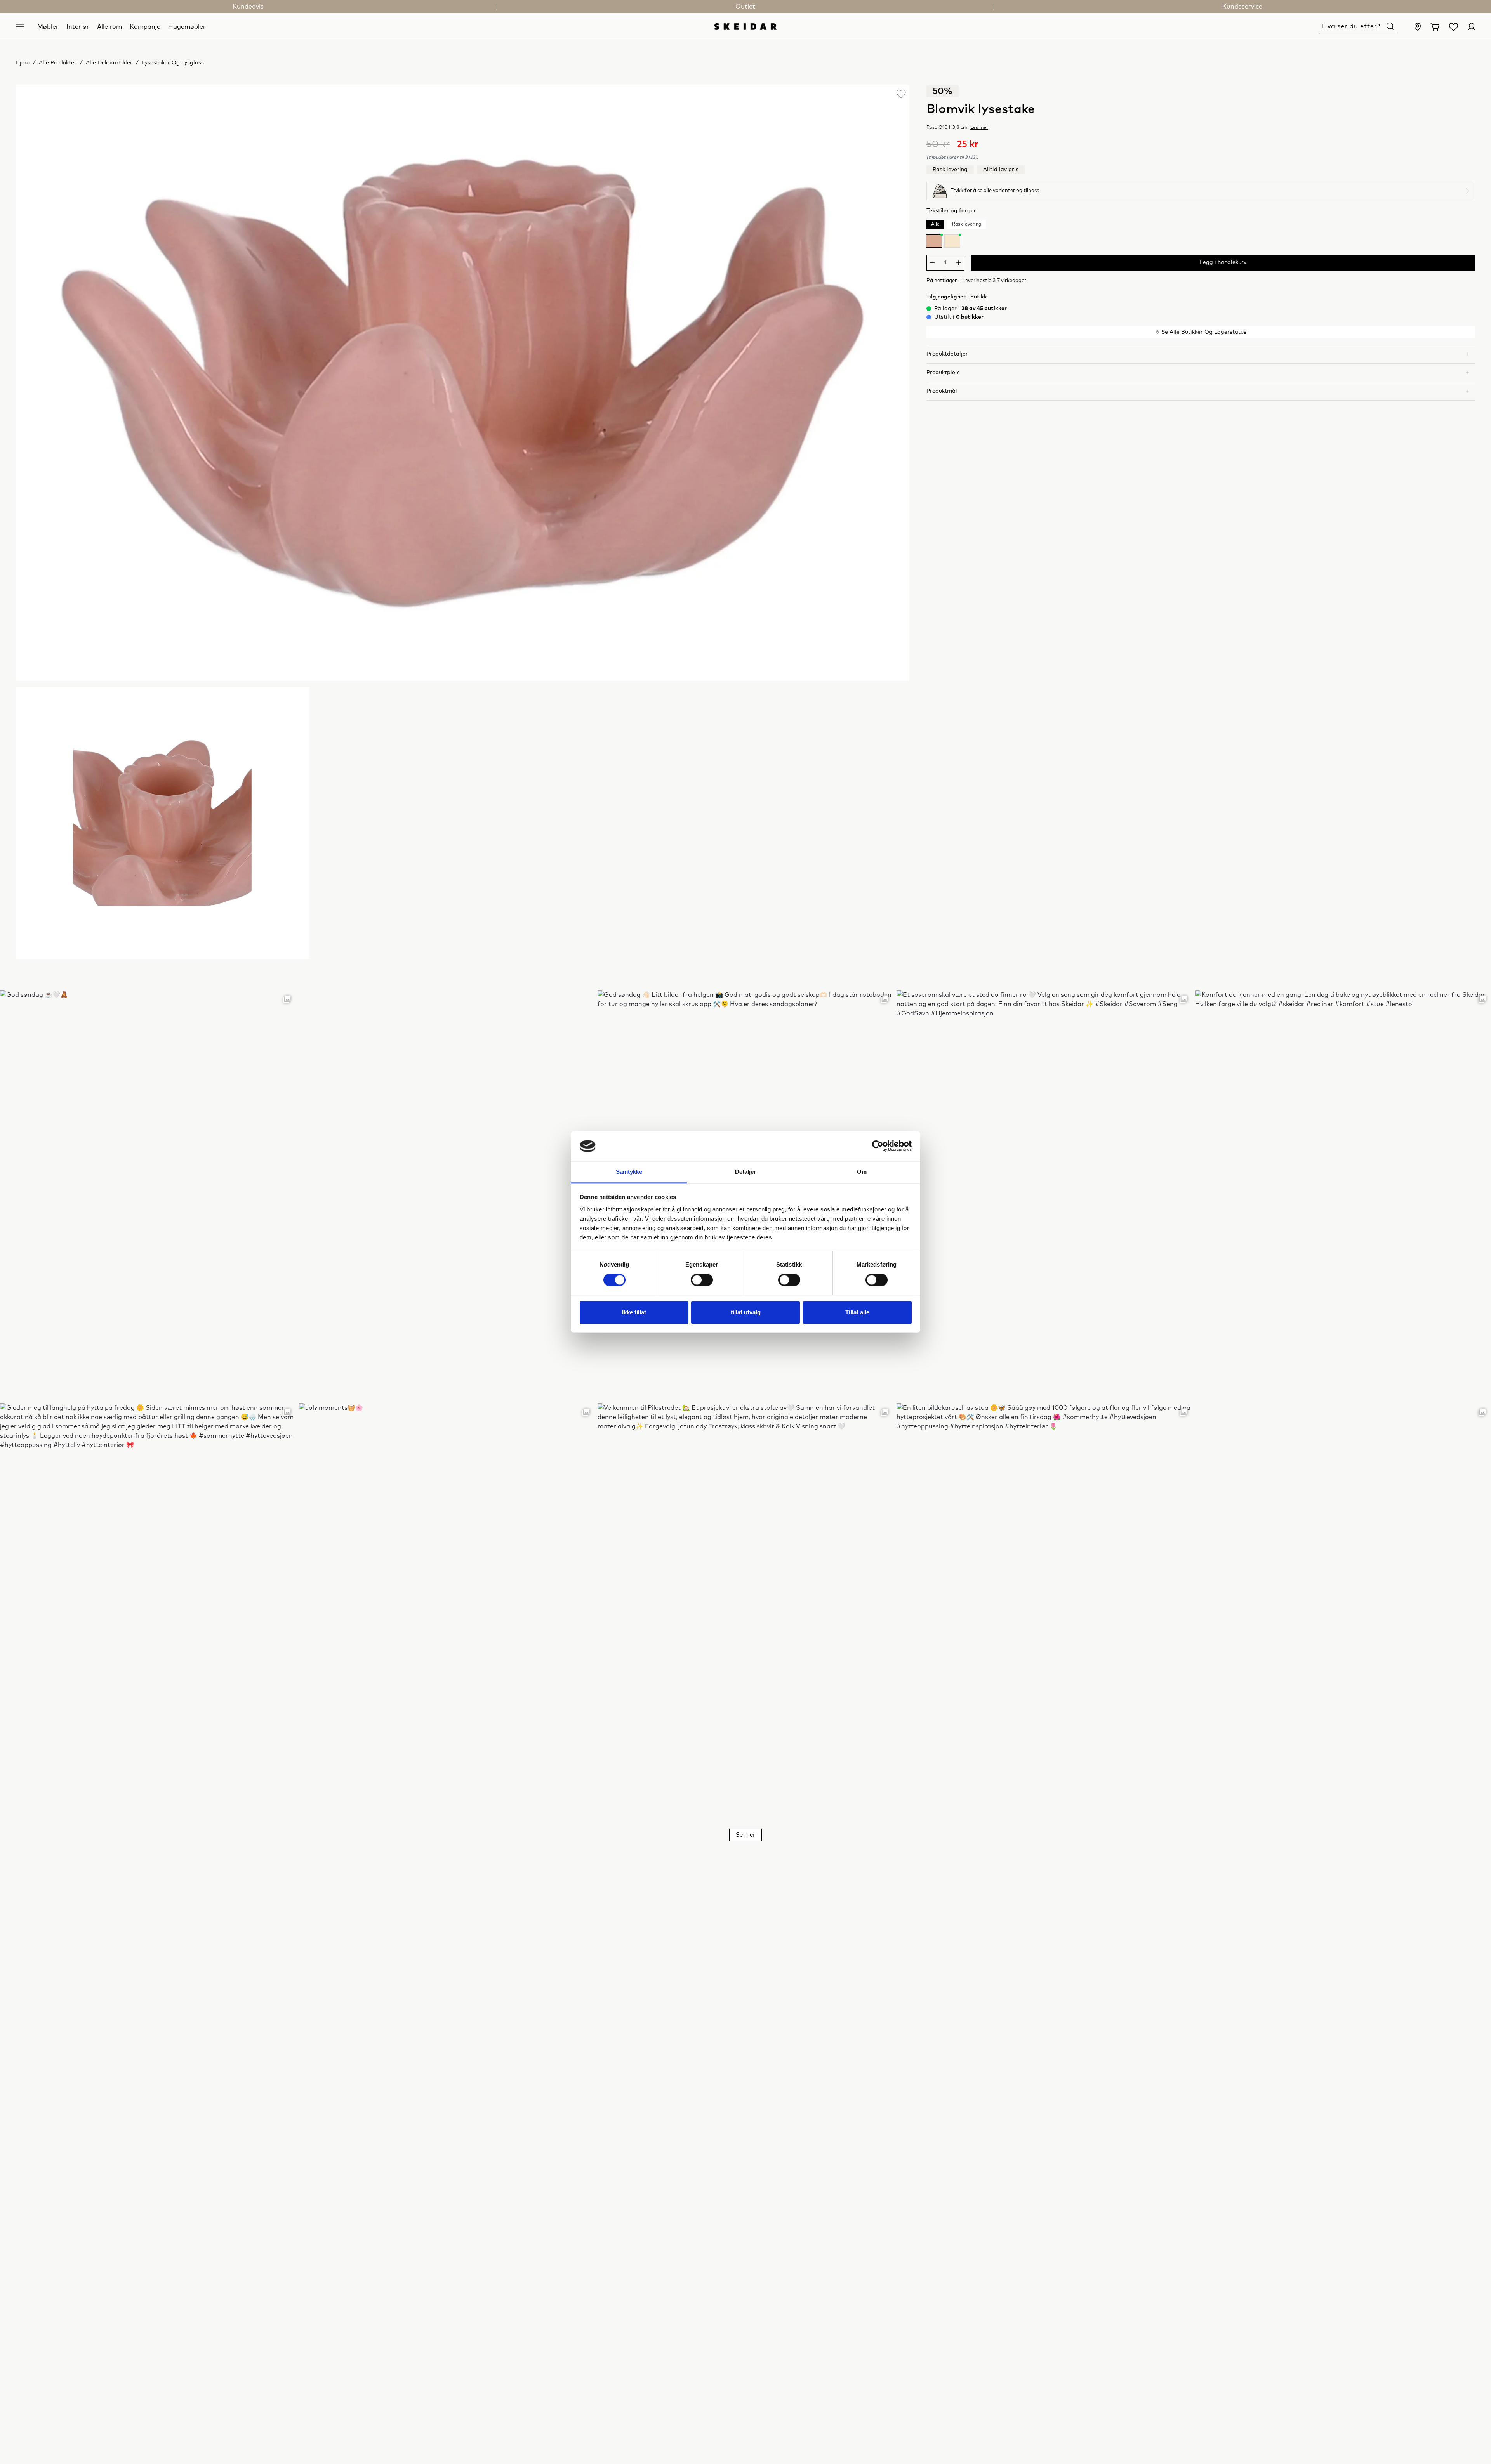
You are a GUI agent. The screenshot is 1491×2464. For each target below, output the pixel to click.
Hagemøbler (187, 26)
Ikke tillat (634, 1312)
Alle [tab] (935, 224)
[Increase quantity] (959, 263)
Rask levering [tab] (967, 224)
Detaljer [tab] (746, 1172)
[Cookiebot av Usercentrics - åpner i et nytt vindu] (878, 1146)
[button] (1201, 354)
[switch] (702, 1280)
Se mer (745, 1835)
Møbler (48, 26)
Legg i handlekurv (1223, 262)
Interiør (78, 26)
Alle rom (109, 26)
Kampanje (145, 26)
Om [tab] (862, 1172)
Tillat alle (857, 1312)
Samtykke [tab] (629, 1172)
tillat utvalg (746, 1312)
